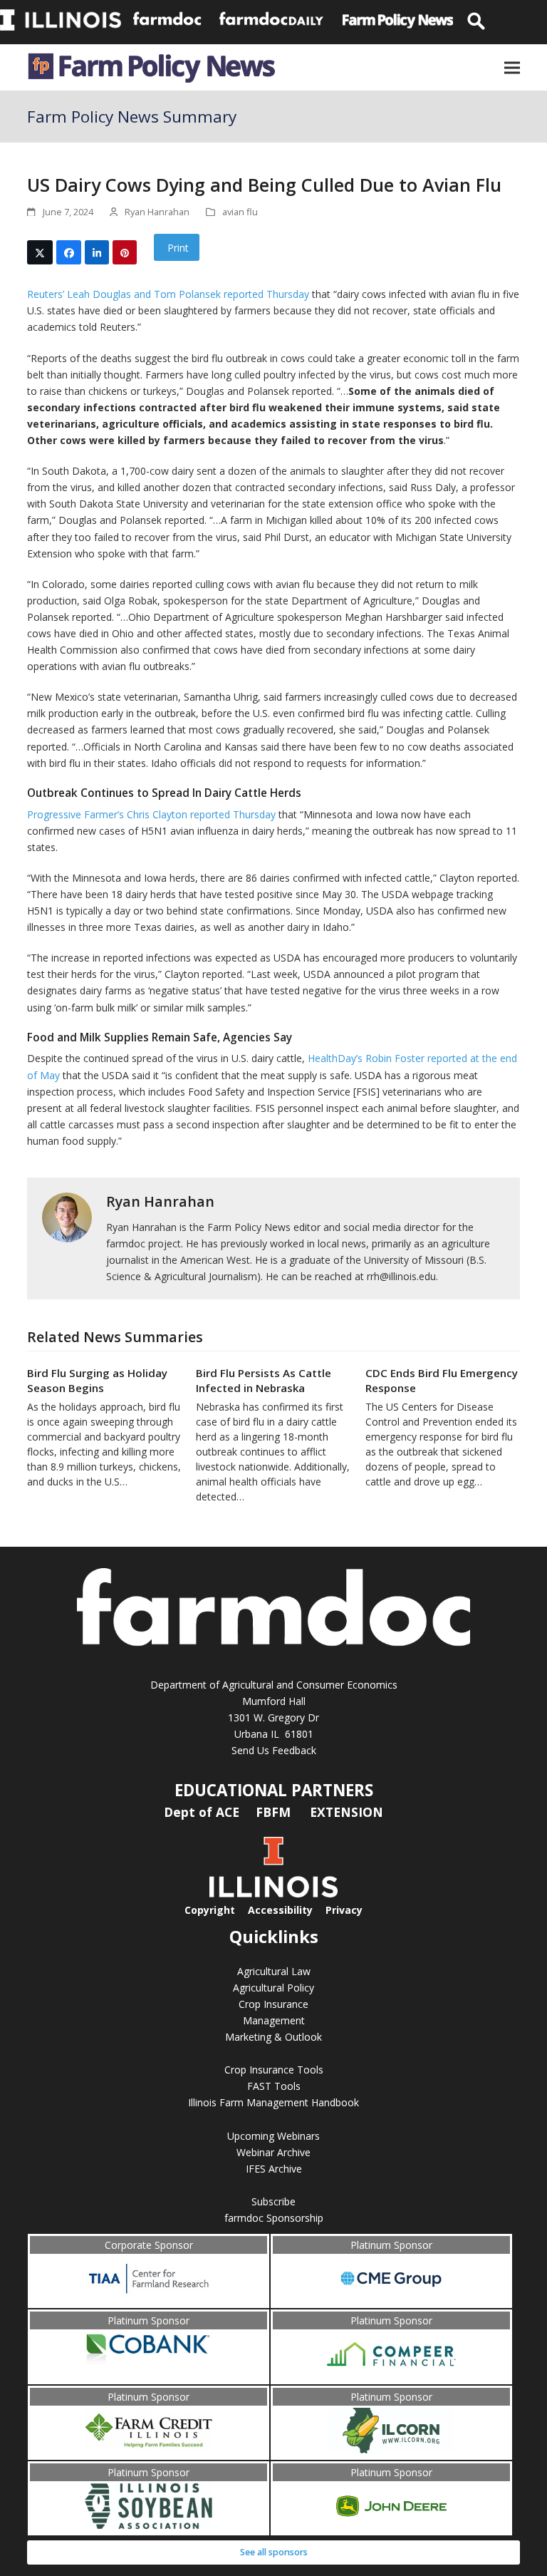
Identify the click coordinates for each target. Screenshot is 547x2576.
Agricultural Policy (273, 1988)
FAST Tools (274, 2086)
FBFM (275, 1812)
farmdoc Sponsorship (274, 2218)
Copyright (210, 1910)
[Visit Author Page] (67, 1216)
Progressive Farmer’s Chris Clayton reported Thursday (151, 814)
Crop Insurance (273, 2004)
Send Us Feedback (274, 1750)
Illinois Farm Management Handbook (273, 2102)
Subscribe (273, 2201)
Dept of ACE (203, 1812)
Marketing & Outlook (273, 2037)
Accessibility (280, 1910)
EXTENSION (347, 1812)
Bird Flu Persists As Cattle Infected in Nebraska (264, 1380)
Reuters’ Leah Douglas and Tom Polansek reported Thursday (168, 294)
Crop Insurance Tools (274, 2070)
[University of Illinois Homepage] (273, 1894)
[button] (512, 67)
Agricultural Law (274, 1971)
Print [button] (177, 248)
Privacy (344, 1910)
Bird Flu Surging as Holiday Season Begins (97, 1380)
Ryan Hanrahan (160, 1201)
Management (274, 2020)
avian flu (240, 212)
